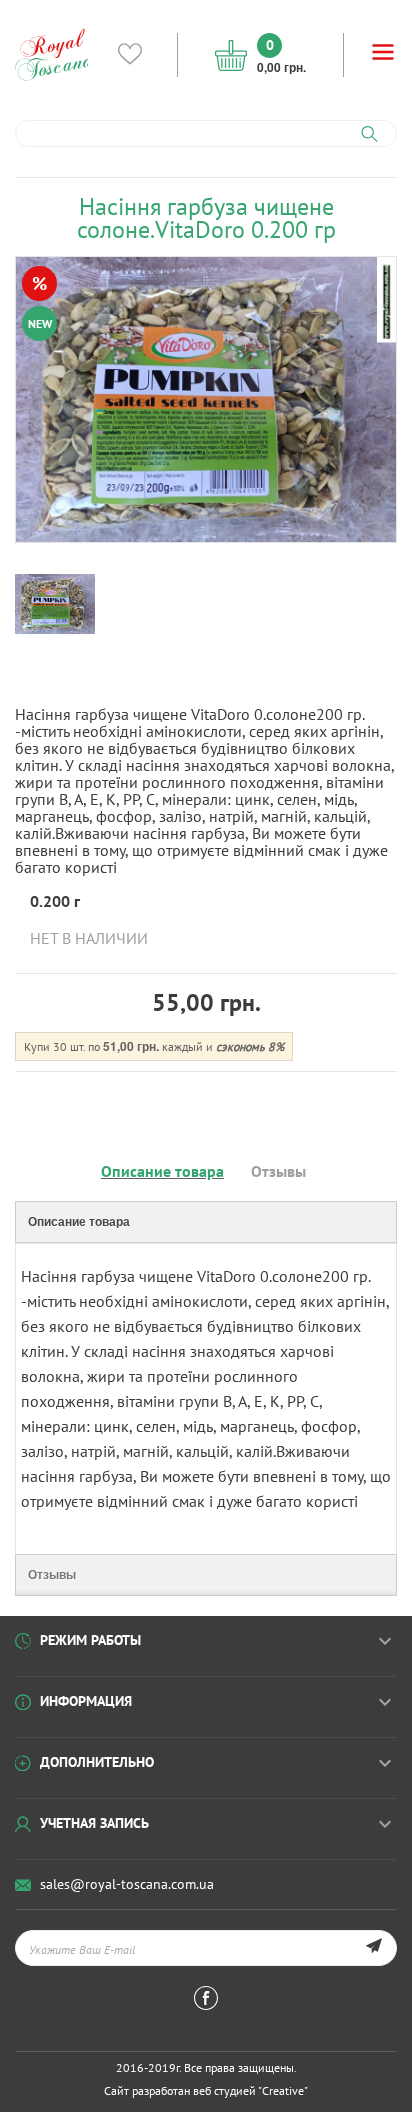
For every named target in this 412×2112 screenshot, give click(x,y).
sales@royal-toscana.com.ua (127, 1884)
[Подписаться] (373, 1948)
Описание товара (162, 1171)
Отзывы (278, 1171)
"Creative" (283, 2090)
